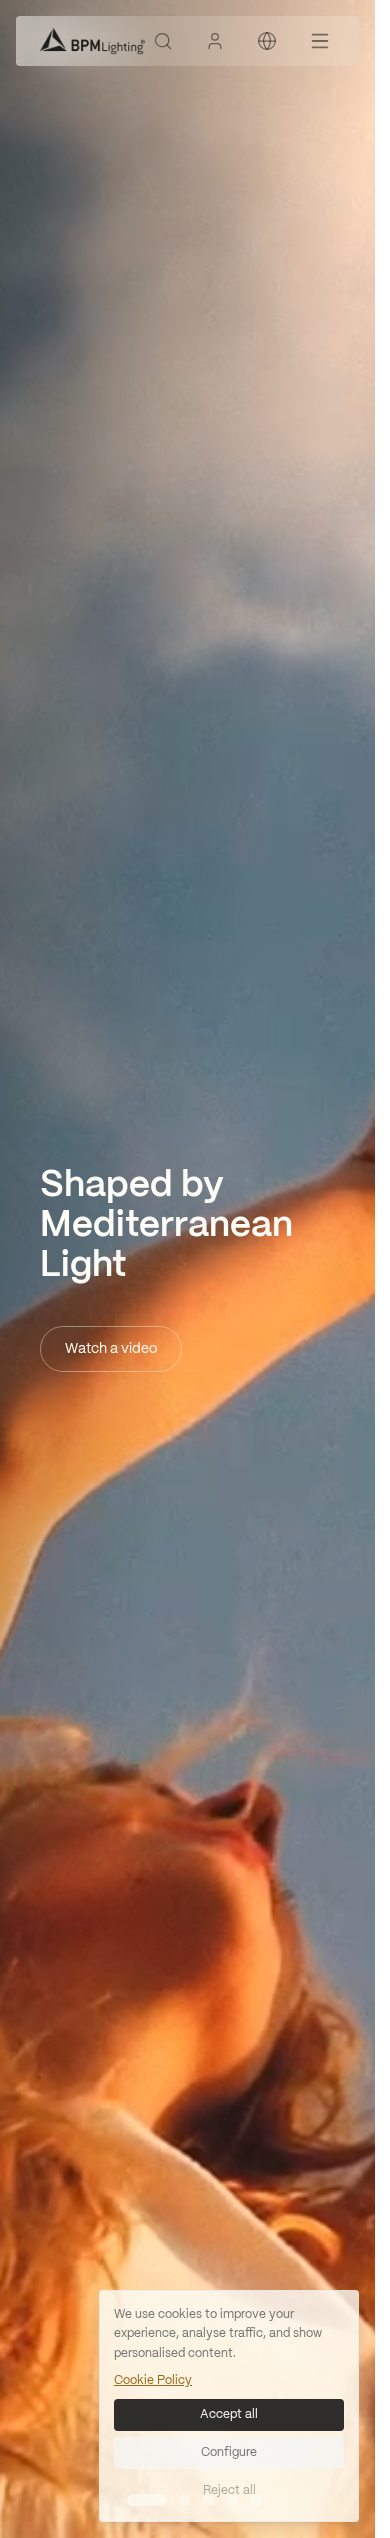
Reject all (229, 2490)
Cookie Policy (153, 2380)
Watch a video (111, 1349)
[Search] (163, 41)
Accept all (229, 2414)
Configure (229, 2452)
